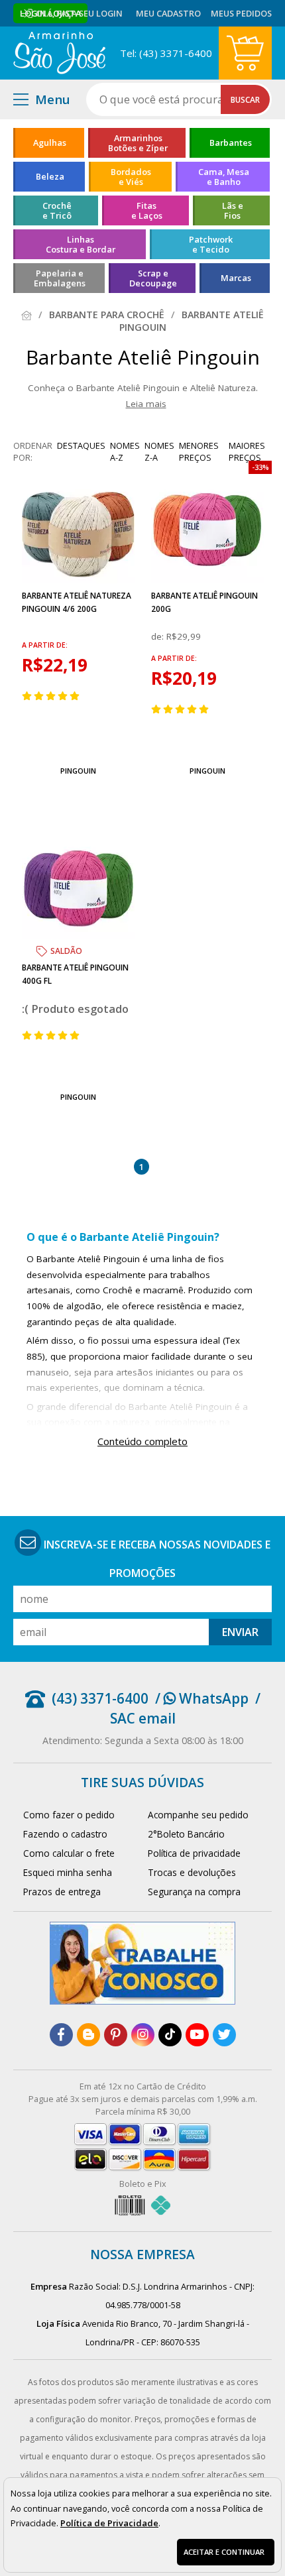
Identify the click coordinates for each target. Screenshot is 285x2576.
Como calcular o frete (69, 1853)
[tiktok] (170, 2035)
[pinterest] (116, 2035)
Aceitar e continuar (224, 2552)
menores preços (199, 451)
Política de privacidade (194, 1853)
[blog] (88, 2035)
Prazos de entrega (62, 1892)
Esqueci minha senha (68, 1872)
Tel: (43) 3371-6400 (166, 53)
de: (159, 636)
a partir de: (45, 645)
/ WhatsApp (202, 1698)
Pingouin (78, 771)
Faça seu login (89, 13)
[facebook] (61, 2035)
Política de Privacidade (109, 2523)
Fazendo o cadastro (65, 1834)
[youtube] (197, 2035)
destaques (81, 445)
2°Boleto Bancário (186, 1834)
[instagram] (143, 2035)
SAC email (143, 1718)
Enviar (240, 1632)
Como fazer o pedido (69, 1815)
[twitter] (224, 2035)
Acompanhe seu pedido (198, 1815)
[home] (59, 53)
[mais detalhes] (78, 739)
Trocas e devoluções (192, 1872)
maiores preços (247, 451)
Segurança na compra (194, 1892)
